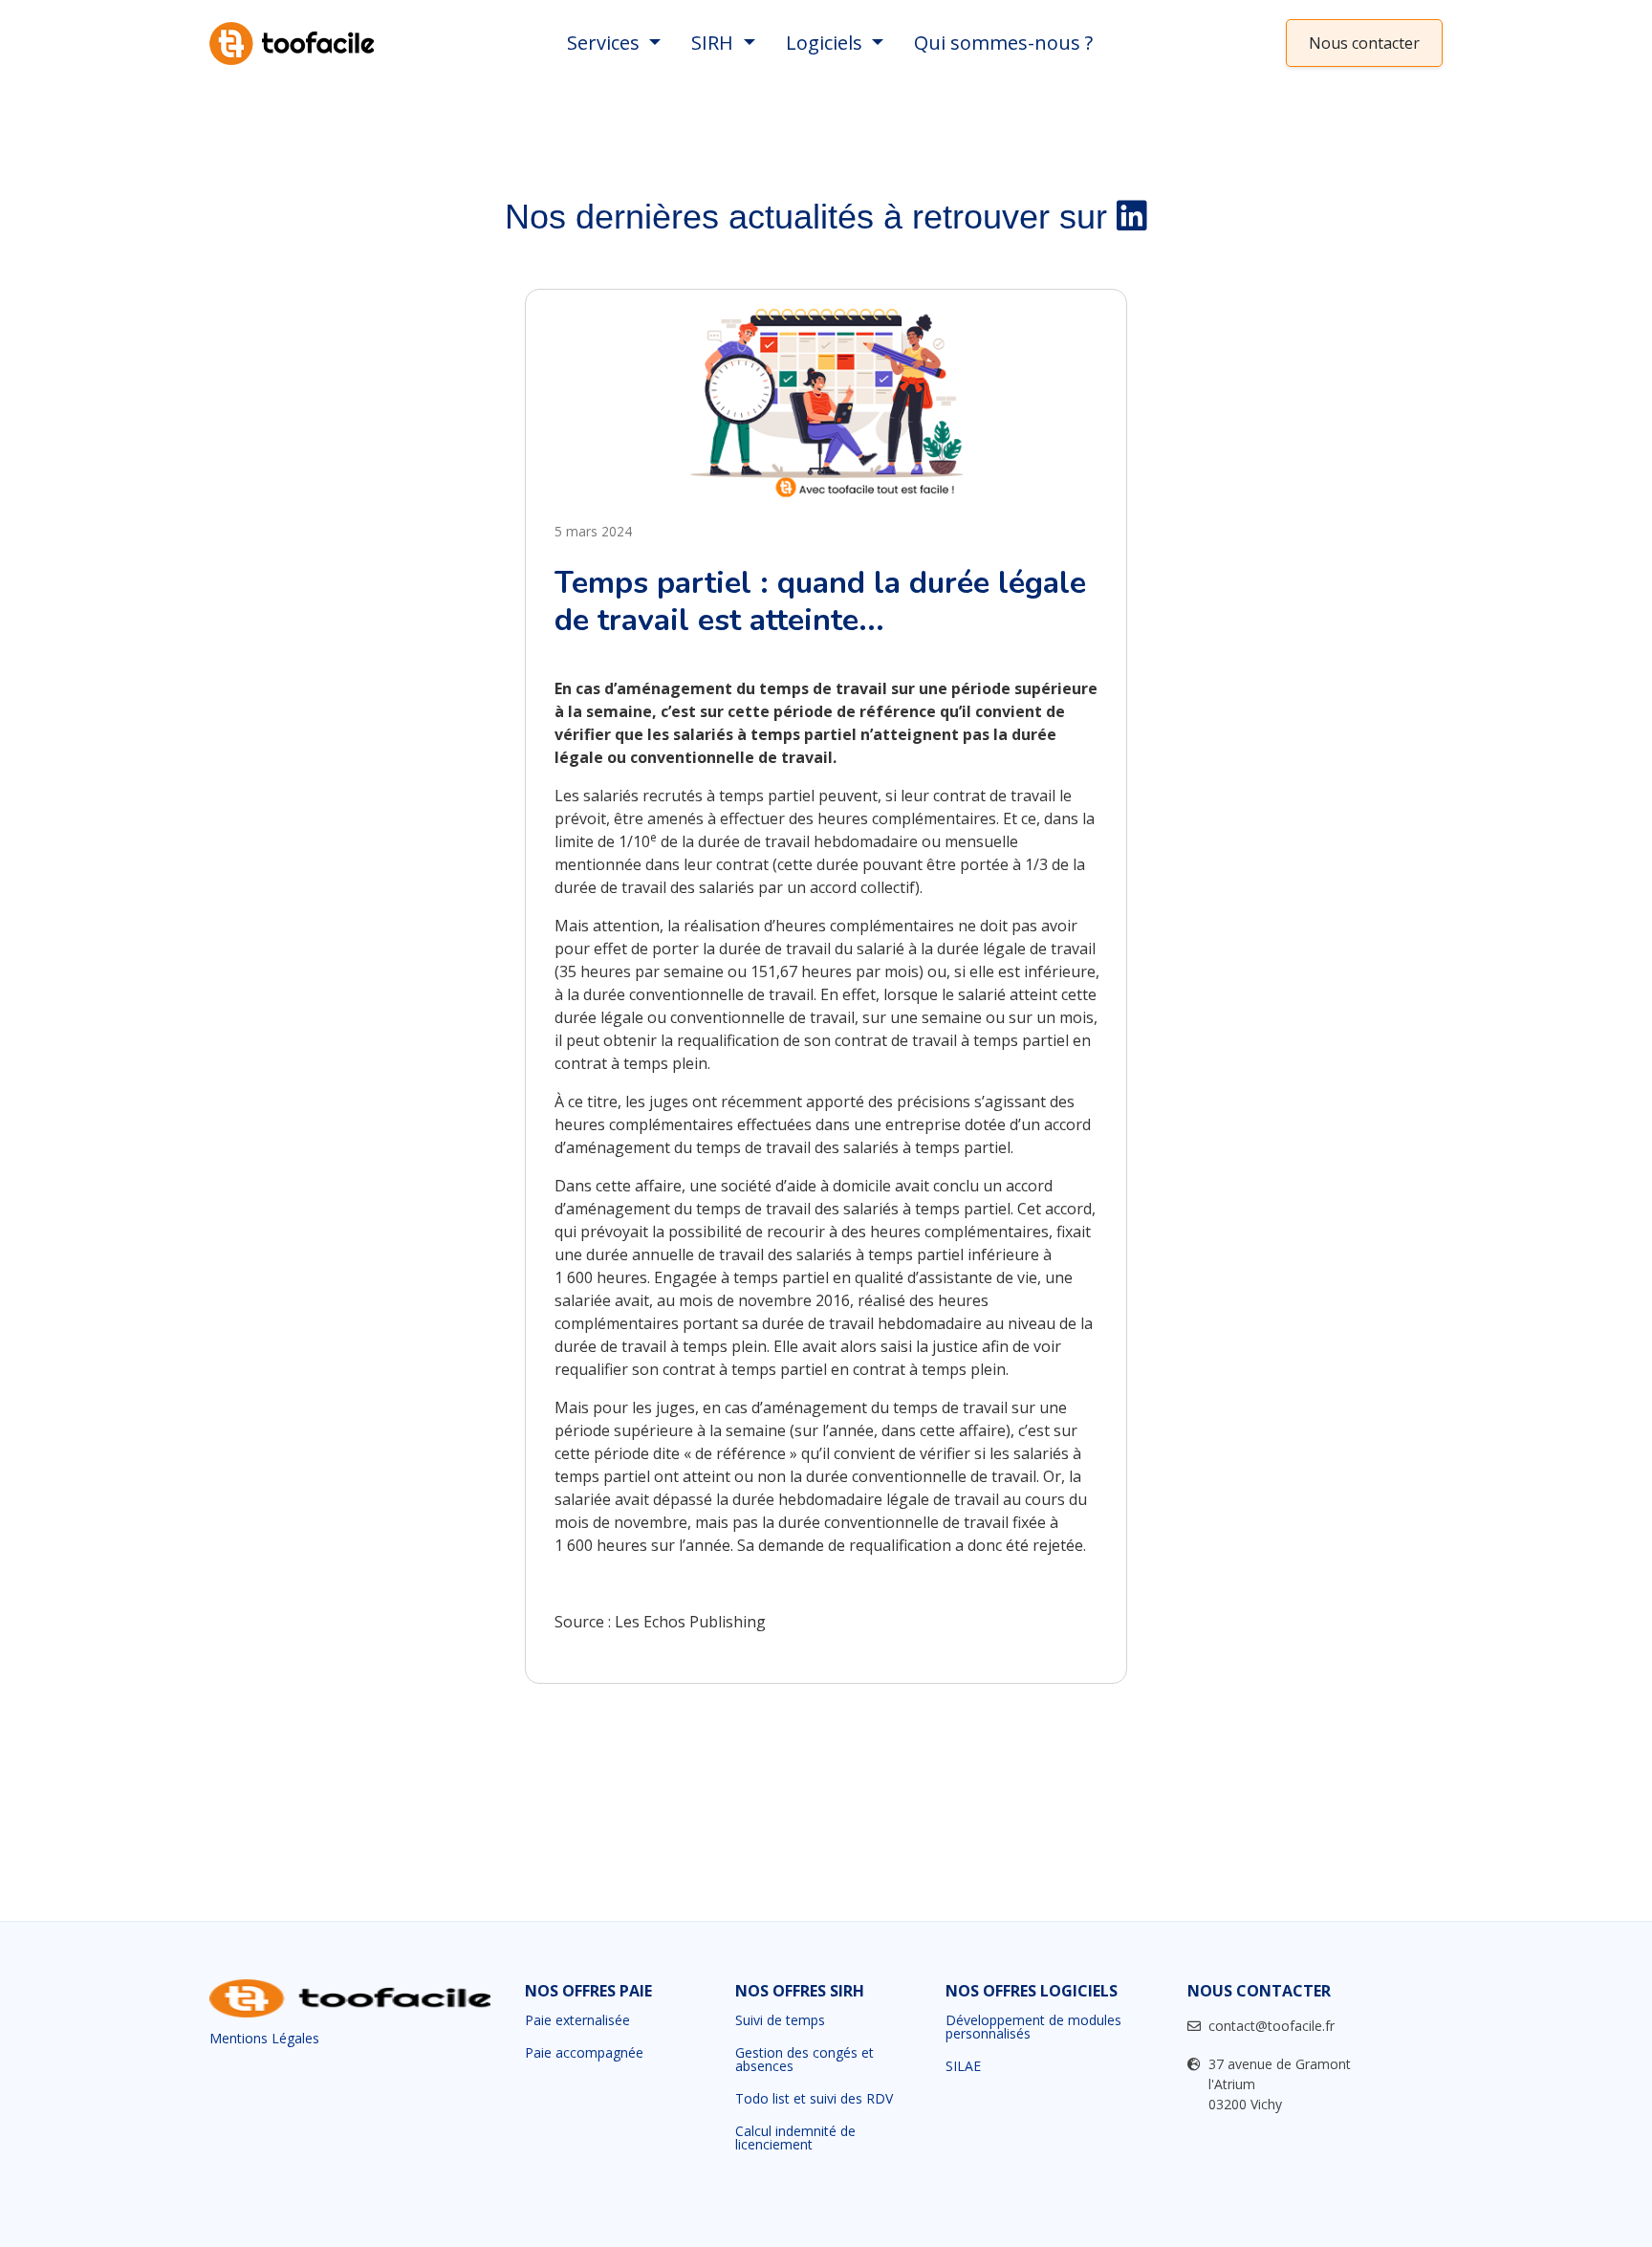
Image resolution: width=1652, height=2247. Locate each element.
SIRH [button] (715, 43)
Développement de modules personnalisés (1033, 2027)
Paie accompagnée (584, 2053)
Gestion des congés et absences (804, 2060)
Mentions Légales (264, 2039)
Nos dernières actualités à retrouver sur (811, 217)
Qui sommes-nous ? (1003, 43)
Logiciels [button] (826, 43)
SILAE (963, 2066)
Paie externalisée (577, 2020)
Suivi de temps (780, 2020)
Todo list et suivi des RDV (814, 2099)
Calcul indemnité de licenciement (795, 2138)
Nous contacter (1364, 43)
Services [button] (606, 43)
